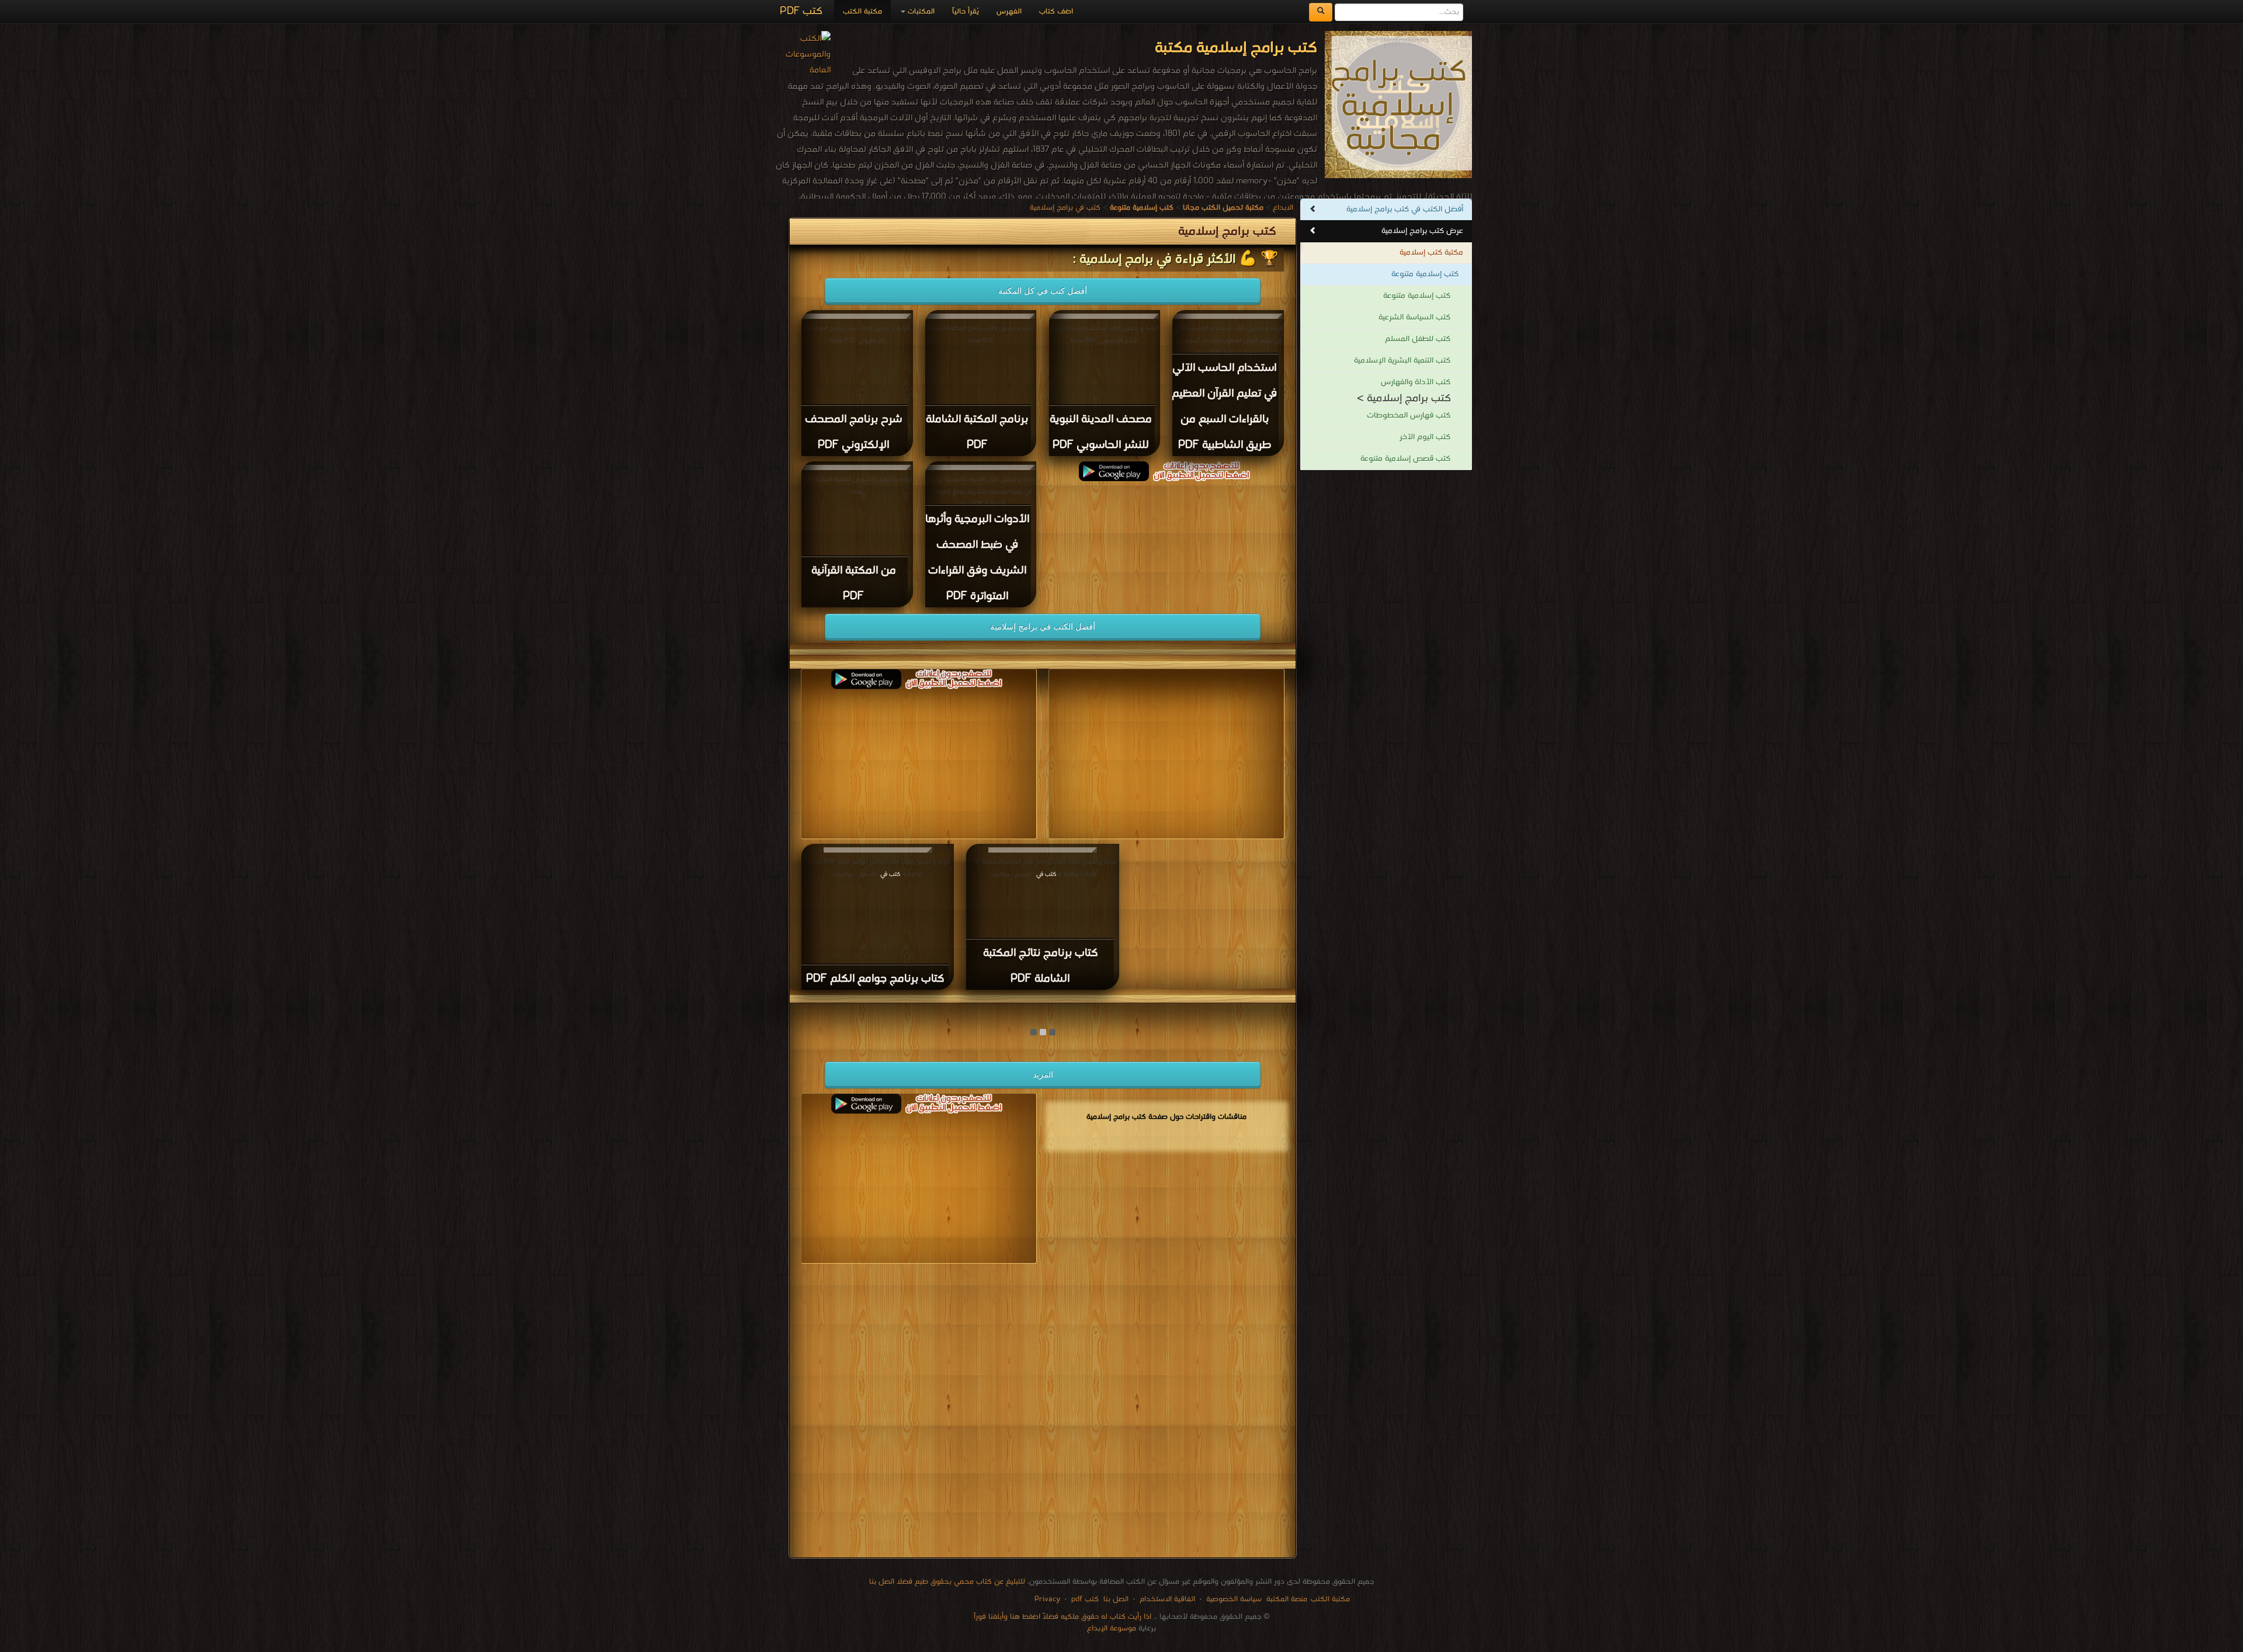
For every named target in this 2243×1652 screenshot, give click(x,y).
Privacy (1047, 1599)
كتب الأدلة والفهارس (1416, 382)
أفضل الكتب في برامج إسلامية (1043, 627)
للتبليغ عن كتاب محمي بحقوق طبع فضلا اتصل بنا (947, 1582)
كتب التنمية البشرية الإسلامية (1402, 361)
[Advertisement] (1043, 1413)
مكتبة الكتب (862, 11)
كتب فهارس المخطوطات (1409, 415)
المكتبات (920, 11)
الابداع (1283, 208)
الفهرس (1009, 11)
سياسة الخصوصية (1234, 1599)
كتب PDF (801, 11)
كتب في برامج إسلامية (1065, 208)
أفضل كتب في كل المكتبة (1043, 291)
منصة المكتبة (1287, 1599)
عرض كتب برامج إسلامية (1422, 231)
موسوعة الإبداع (1112, 1628)
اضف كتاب (1056, 11)
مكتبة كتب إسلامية (1431, 253)
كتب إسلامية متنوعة (1425, 274)
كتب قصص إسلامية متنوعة (1405, 459)
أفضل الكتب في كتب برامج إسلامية (1405, 209)
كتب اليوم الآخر (1425, 437)
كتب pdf (1085, 1599)
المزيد (1043, 1074)
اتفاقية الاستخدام (1166, 1599)
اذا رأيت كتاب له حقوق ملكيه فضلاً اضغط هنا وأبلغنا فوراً (1063, 1617)
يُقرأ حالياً (966, 11)
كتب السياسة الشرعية (1414, 317)
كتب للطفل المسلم (1418, 339)
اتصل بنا (1115, 1599)
